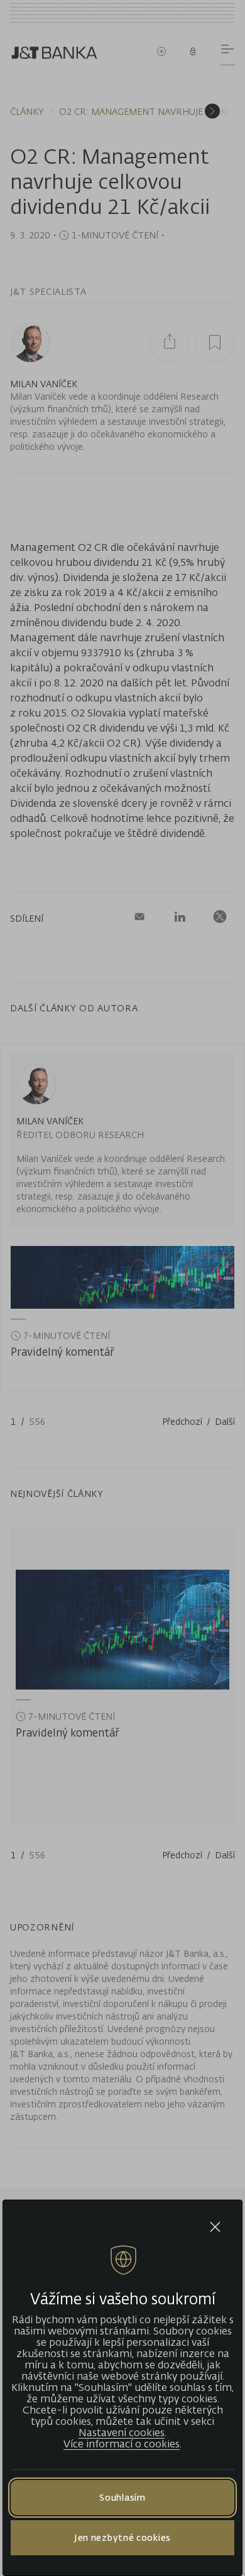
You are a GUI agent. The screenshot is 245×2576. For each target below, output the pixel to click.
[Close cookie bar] (215, 2227)
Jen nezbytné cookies (122, 2537)
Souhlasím (122, 2497)
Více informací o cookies (122, 2444)
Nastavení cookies (122, 2432)
